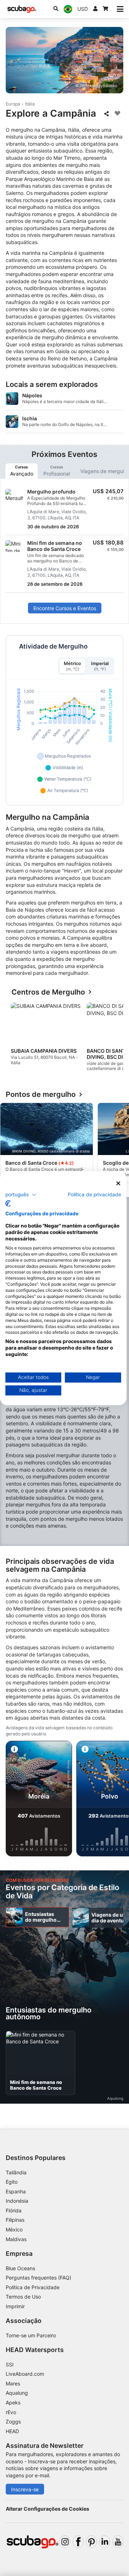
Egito (12, 2182)
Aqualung (17, 2393)
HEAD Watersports (35, 2350)
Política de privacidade (94, 1195)
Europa (13, 104)
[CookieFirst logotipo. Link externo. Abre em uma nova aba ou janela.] (8, 1203)
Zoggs (13, 2421)
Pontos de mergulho (41, 1095)
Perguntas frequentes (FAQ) (39, 2278)
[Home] (22, 9)
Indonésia (17, 2201)
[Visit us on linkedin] (105, 2542)
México (14, 2229)
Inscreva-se (25, 2489)
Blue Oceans (20, 2268)
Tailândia (16, 2172)
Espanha (16, 2191)
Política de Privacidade (33, 2287)
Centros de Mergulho (48, 992)
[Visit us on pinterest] (91, 2542)
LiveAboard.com (25, 2374)
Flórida (14, 2210)
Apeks (13, 2402)
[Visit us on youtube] (118, 2542)
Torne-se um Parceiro (31, 2335)
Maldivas (16, 2239)
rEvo (11, 2412)
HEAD (12, 2431)
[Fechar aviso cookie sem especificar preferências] (118, 1183)
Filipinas (15, 2220)
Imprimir (15, 2306)
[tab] (21, 471)
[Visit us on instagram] (65, 2542)
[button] (21, 1195)
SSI (10, 2364)
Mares (13, 2383)
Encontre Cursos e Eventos (65, 608)
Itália (30, 104)
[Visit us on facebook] (78, 2542)
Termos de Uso (23, 2297)
